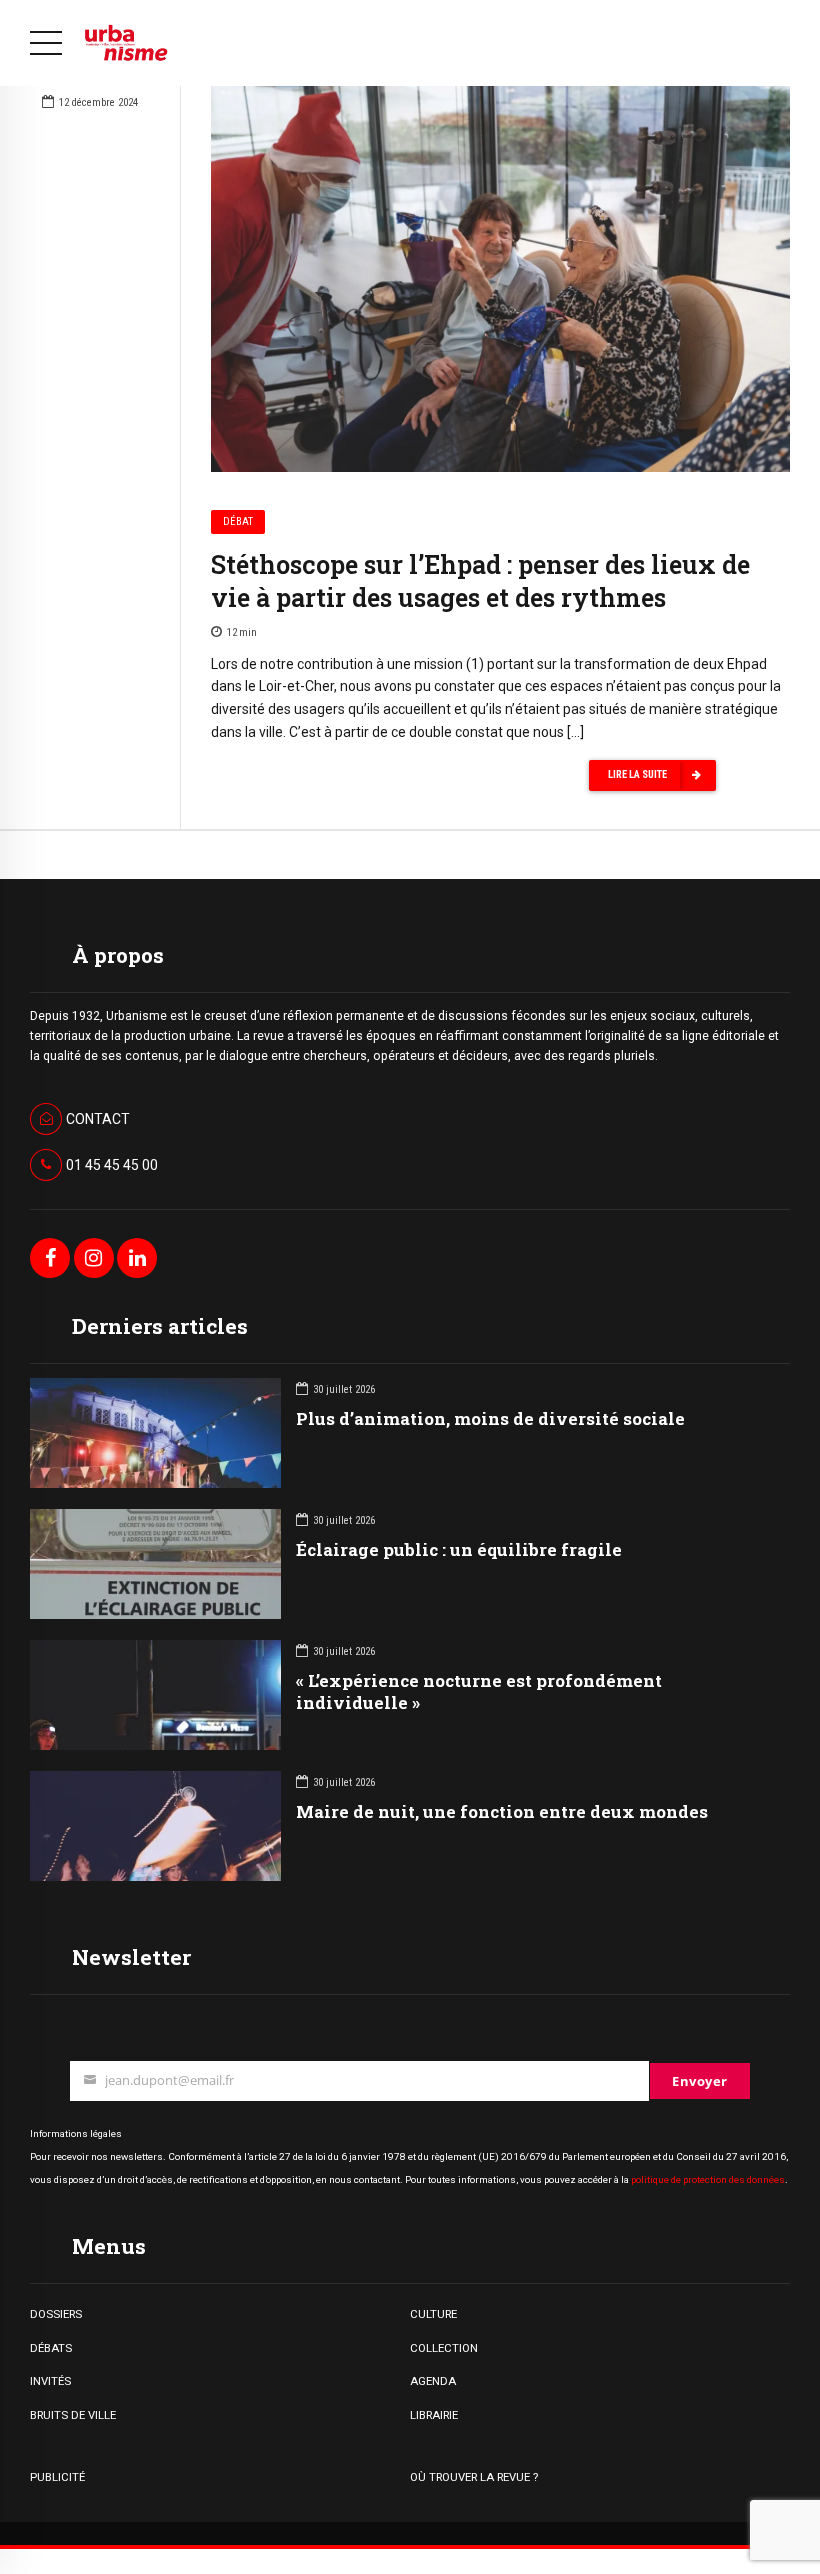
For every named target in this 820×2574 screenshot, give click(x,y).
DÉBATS (51, 2348)
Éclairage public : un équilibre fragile (459, 1549)
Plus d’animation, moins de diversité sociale (490, 1418)
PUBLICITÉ (57, 2477)
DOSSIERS (56, 2314)
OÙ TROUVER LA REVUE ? (474, 2477)
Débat (238, 521)
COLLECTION (444, 2348)
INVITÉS (50, 2381)
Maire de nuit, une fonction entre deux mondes (502, 1811)
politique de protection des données (708, 2179)
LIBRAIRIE (434, 2415)
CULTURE (433, 2314)
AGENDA (433, 2381)
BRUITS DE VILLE (73, 2415)
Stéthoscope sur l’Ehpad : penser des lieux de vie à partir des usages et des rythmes (480, 581)
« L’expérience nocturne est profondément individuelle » (479, 1691)
